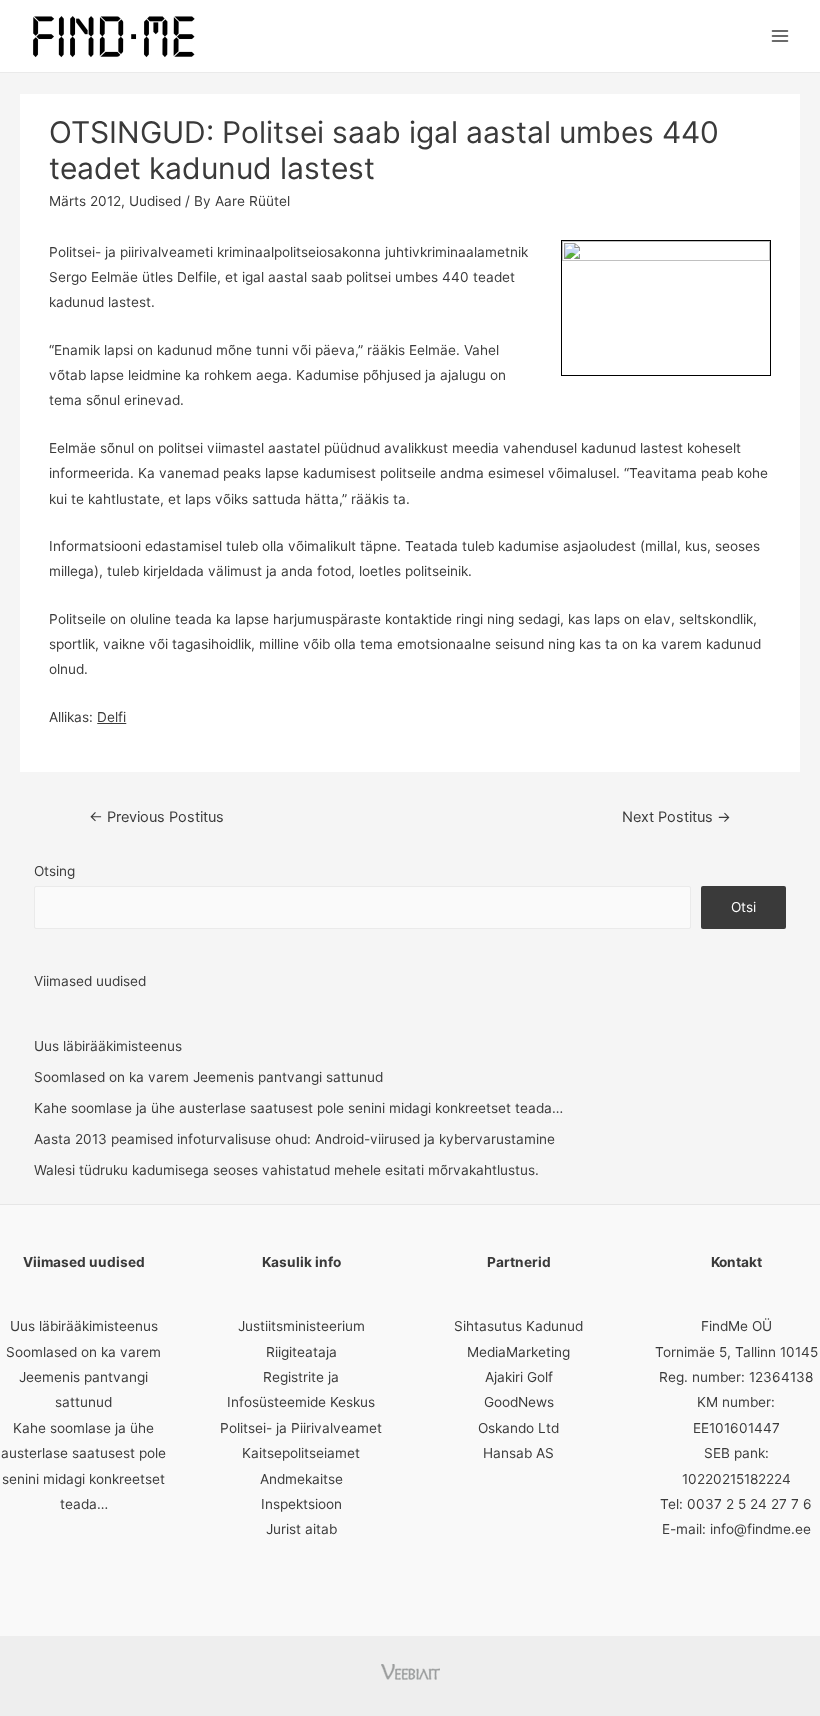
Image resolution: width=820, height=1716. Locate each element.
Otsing (54, 871)
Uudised (155, 201)
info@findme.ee (760, 1529)
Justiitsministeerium (301, 1326)
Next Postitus (676, 817)
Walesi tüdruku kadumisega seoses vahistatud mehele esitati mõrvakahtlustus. (286, 1170)
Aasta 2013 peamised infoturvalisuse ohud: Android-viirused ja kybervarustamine (294, 1139)
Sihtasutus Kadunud (518, 1326)
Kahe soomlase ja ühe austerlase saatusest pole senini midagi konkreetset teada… (298, 1108)
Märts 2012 (85, 201)
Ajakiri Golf (519, 1377)
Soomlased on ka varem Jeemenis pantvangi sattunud (208, 1077)
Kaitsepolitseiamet (301, 1453)
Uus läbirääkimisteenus (108, 1046)
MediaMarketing (518, 1352)
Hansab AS (518, 1453)
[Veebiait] (410, 1670)
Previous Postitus (156, 817)
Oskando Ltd (518, 1428)
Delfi (111, 717)
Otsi (743, 907)
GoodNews (519, 1402)
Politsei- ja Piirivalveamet (301, 1428)
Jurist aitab (301, 1529)
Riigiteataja (301, 1352)
